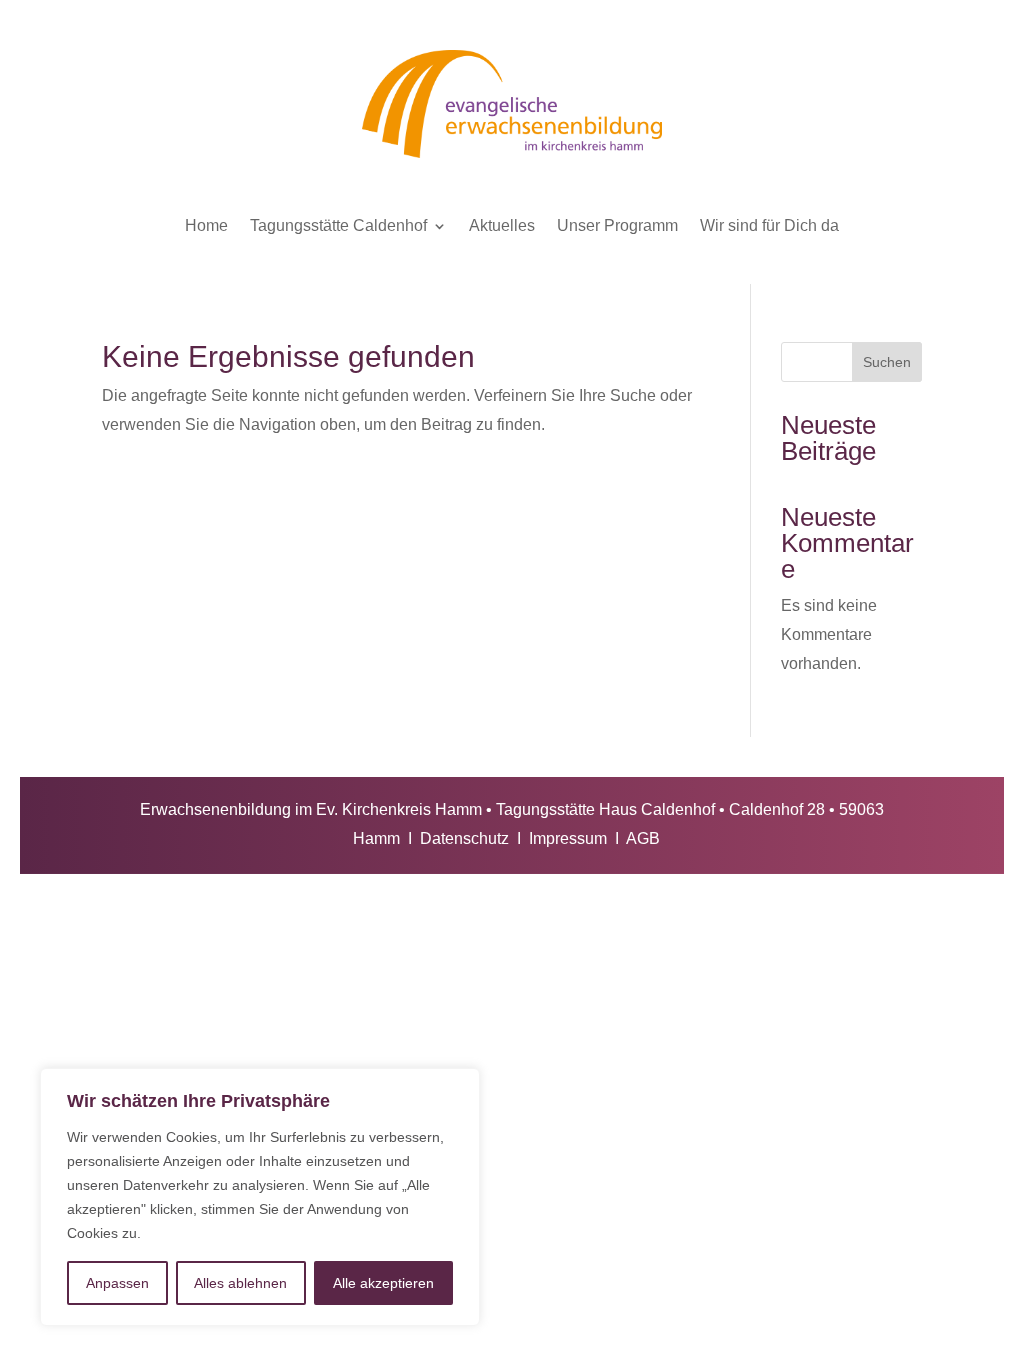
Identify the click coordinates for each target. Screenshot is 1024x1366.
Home (206, 225)
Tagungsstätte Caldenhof (338, 225)
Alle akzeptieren (383, 1283)
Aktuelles (502, 225)
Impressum (568, 838)
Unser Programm (617, 225)
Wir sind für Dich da (769, 225)
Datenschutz (464, 838)
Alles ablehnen (240, 1283)
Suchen (887, 362)
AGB (643, 838)
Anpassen (117, 1283)
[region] (260, 1197)
